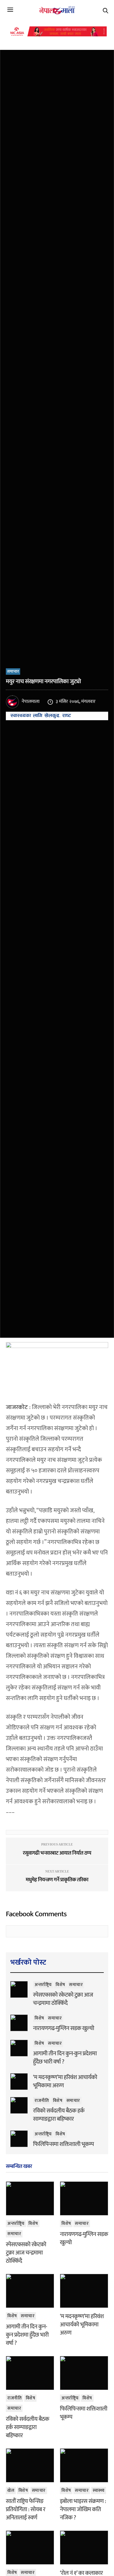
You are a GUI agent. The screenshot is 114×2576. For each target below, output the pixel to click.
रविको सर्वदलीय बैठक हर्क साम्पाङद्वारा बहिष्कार (59, 2115)
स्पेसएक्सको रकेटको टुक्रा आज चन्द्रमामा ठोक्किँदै (63, 1999)
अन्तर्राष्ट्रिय (43, 1985)
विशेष (60, 1985)
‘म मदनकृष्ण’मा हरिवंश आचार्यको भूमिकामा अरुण (65, 2081)
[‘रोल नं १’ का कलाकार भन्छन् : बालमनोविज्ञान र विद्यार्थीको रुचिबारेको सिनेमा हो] (84, 2548)
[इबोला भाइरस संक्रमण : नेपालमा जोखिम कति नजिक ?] (84, 2465)
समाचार (13, 672)
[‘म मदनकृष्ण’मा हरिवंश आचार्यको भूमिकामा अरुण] (19, 2081)
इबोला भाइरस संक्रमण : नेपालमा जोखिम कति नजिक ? (83, 2509)
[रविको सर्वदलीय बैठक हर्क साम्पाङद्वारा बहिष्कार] (19, 2105)
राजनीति (42, 2101)
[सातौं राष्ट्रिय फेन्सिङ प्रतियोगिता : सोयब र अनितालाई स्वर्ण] (30, 2465)
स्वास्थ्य (99, 2490)
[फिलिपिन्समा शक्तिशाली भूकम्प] (19, 2139)
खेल (11, 2490)
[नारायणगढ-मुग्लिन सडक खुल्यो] (19, 2023)
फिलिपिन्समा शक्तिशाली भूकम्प (63, 2144)
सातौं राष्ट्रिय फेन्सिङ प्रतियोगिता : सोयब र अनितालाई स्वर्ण (26, 2509)
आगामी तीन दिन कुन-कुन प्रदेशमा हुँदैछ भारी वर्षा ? (65, 2058)
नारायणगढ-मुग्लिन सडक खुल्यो (64, 2028)
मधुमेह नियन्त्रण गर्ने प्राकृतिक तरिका (57, 1880)
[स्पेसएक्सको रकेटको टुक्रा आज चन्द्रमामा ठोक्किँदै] (19, 1989)
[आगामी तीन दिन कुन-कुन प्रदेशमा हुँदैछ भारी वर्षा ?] (19, 2048)
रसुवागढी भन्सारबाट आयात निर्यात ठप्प (57, 1853)
